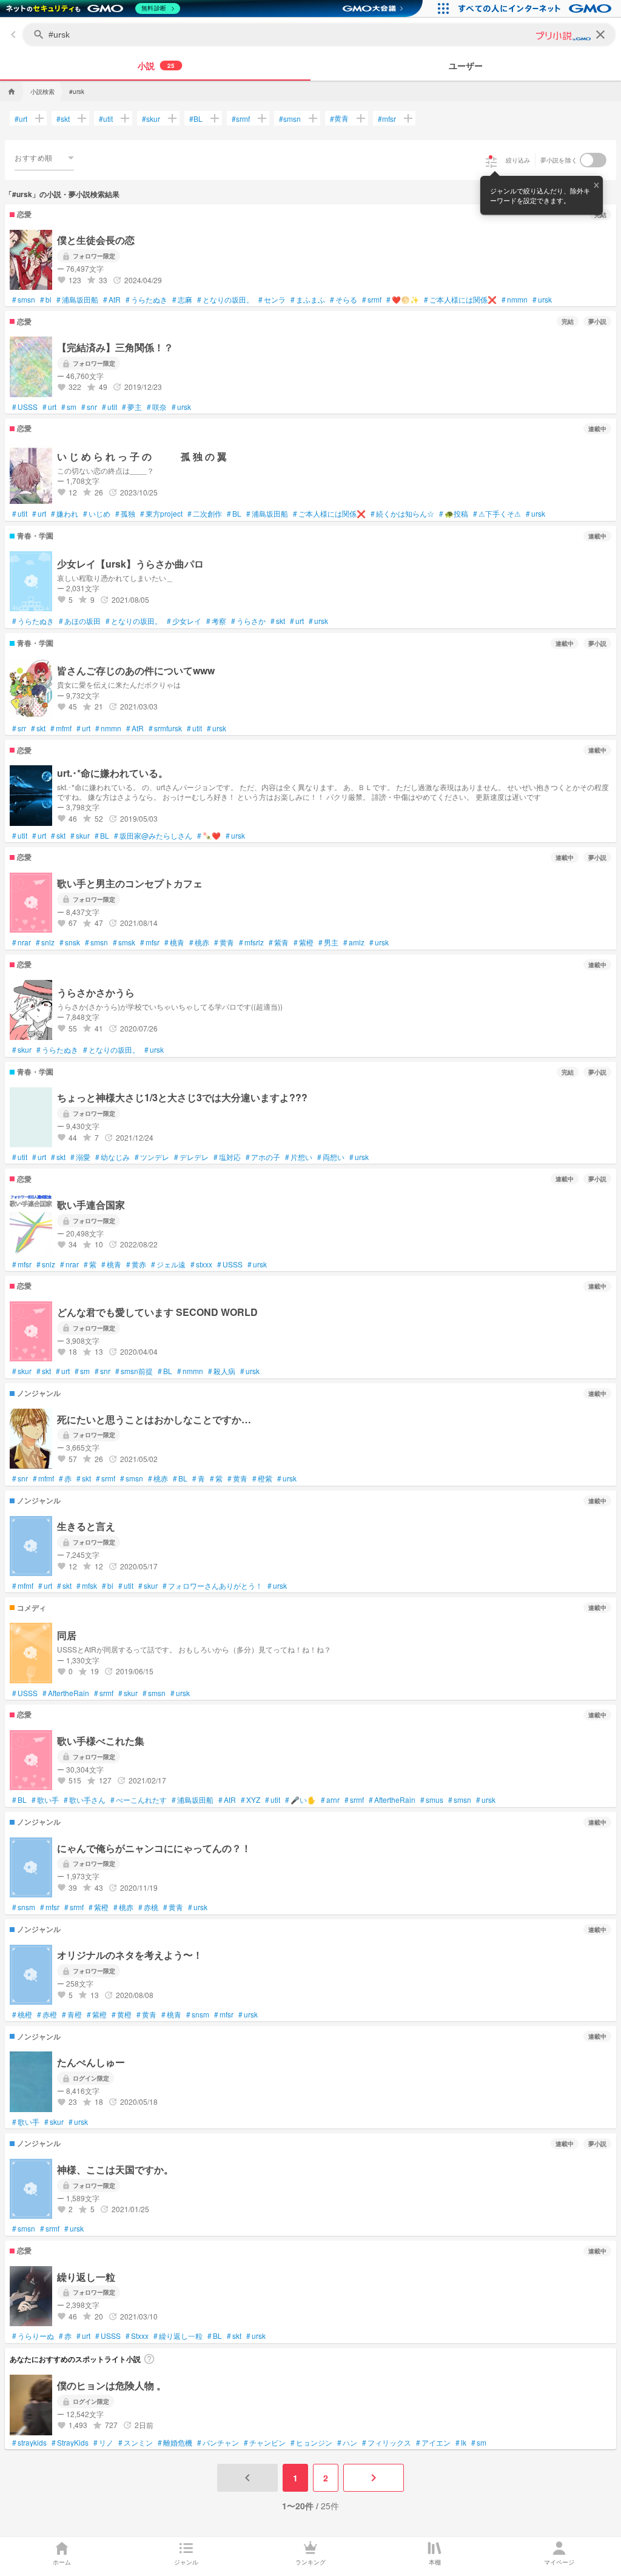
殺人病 (222, 1371)
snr (89, 407)
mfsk (87, 1586)
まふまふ (308, 300)
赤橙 (47, 2014)
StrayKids (70, 2443)
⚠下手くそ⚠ (497, 514)
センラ (272, 300)
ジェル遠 (168, 1264)
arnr (330, 1800)
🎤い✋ (300, 1800)
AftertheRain (66, 1693)
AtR (112, 300)
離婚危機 (175, 2443)
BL (196, 119)
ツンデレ (152, 1157)
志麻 (182, 300)
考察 (216, 621)
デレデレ (191, 1157)
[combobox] (44, 158)
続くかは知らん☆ (402, 514)
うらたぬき (146, 300)
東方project (161, 514)
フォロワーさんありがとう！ (213, 1586)
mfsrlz (251, 942)
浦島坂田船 (77, 300)
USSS (25, 407)
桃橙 (22, 2014)
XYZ (250, 1800)
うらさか (248, 621)
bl (46, 300)
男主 (328, 942)
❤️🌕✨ (403, 300)
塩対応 (227, 1157)
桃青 (174, 942)
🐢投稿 (454, 514)
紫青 (279, 942)
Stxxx (137, 2336)
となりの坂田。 (225, 300)
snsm (24, 1907)
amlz (354, 942)
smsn (290, 119)
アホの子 (263, 1157)
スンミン (136, 2443)
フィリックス (387, 2443)
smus (432, 1800)
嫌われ (65, 514)
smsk (124, 942)
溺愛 (80, 1157)
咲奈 (157, 407)
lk (461, 2443)
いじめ (97, 514)
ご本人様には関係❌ (460, 300)
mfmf (61, 728)
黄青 (339, 118)
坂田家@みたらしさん (153, 836)
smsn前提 (134, 1371)
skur (151, 119)
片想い (299, 1157)
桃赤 (199, 942)
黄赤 (136, 1264)
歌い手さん (85, 1800)
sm (69, 407)
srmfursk (165, 728)
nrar (22, 942)
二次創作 (205, 514)
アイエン (433, 2443)
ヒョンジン (311, 2443)
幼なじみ (112, 1157)
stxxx (201, 1264)
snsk (70, 942)
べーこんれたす (139, 1800)
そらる (344, 300)
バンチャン (218, 2443)
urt (21, 119)
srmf (241, 119)
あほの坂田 (80, 621)
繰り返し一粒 (178, 2336)
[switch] (593, 160)
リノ (103, 2443)
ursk (542, 300)
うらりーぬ (33, 2336)
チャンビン (265, 2443)
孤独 (125, 514)
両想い (331, 1157)
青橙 (72, 2014)
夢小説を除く (559, 160)
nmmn (515, 300)
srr (19, 728)
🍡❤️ (209, 836)
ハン (347, 2443)
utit (106, 119)
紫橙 (304, 942)
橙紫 (262, 1478)
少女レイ (184, 621)
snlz (45, 942)
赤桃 (148, 1907)
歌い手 (45, 1800)
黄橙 (122, 2014)
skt (63, 119)
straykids (29, 2443)
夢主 (132, 407)
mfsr (387, 119)
